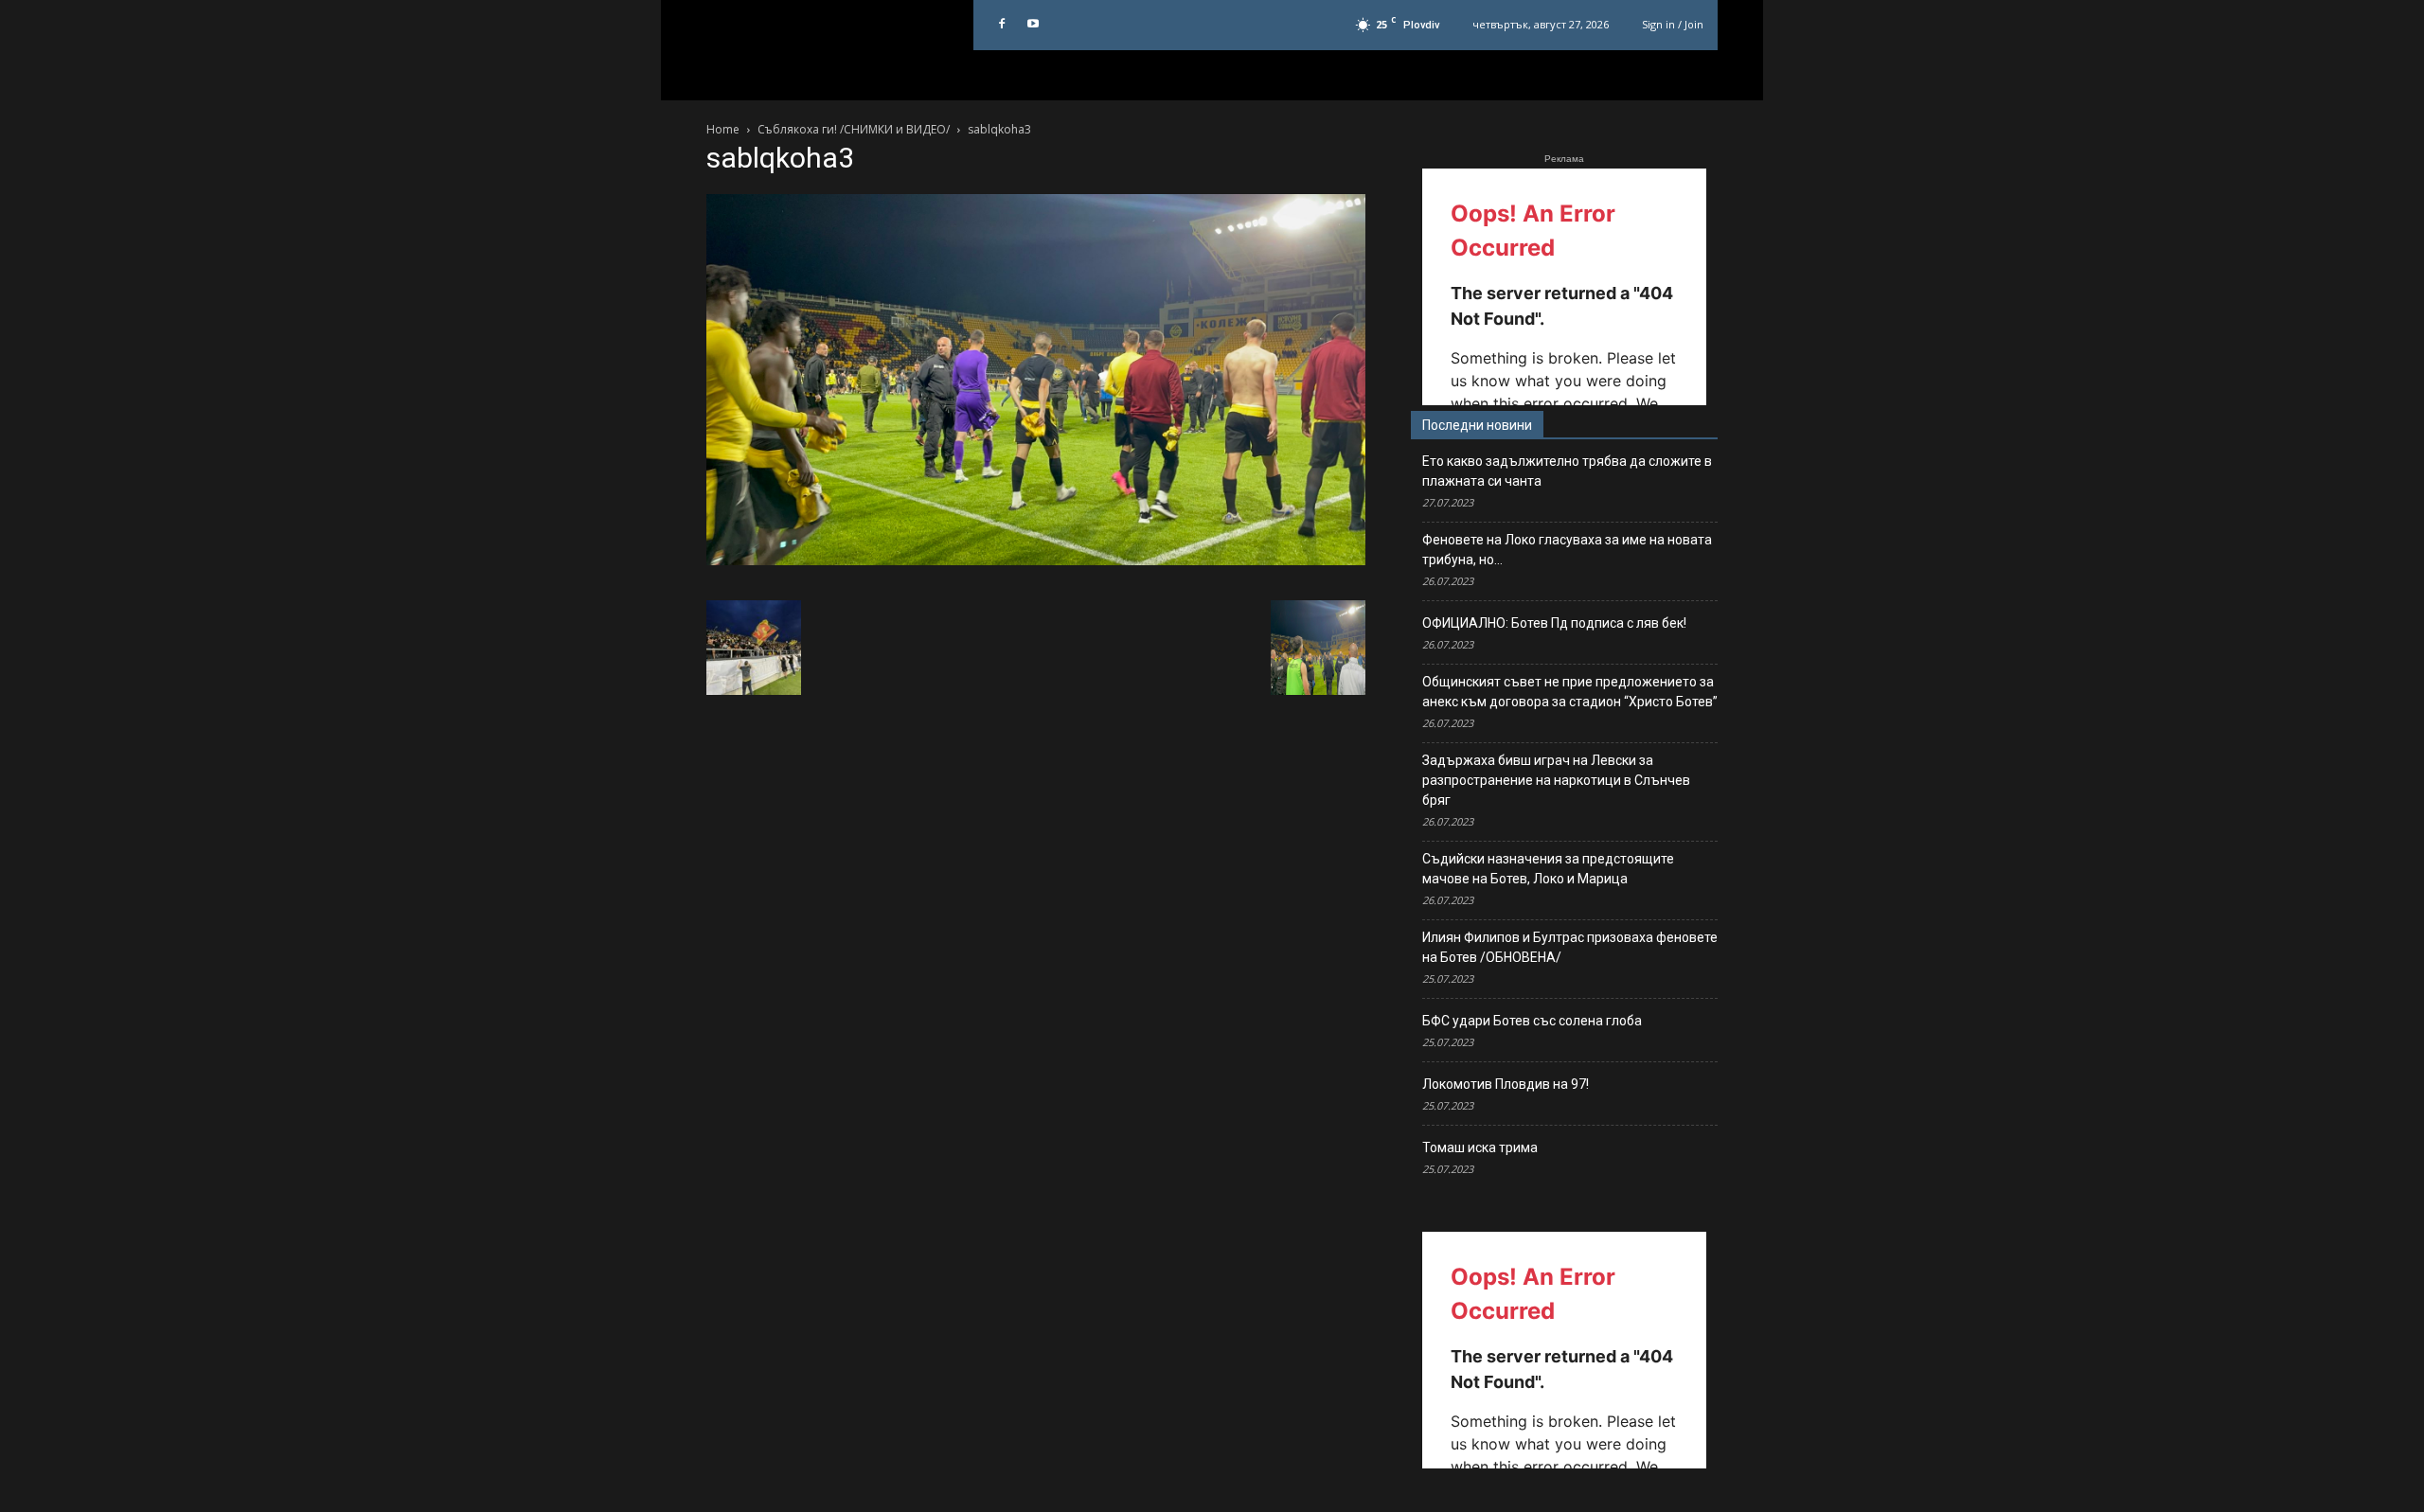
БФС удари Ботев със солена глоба (1532, 1021)
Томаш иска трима (1480, 1147)
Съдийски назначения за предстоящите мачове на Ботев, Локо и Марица (1548, 869)
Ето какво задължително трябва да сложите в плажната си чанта (1567, 471)
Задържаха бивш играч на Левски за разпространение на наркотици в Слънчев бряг (1556, 780)
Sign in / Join (1673, 24)
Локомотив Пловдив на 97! (1506, 1084)
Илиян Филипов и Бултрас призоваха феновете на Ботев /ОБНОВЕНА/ (1570, 947)
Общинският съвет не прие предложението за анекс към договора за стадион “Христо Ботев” (1570, 692)
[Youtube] (1033, 25)
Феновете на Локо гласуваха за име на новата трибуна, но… (1567, 550)
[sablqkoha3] (1036, 560)
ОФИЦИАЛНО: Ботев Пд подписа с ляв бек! (1554, 623)
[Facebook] (1002, 25)
